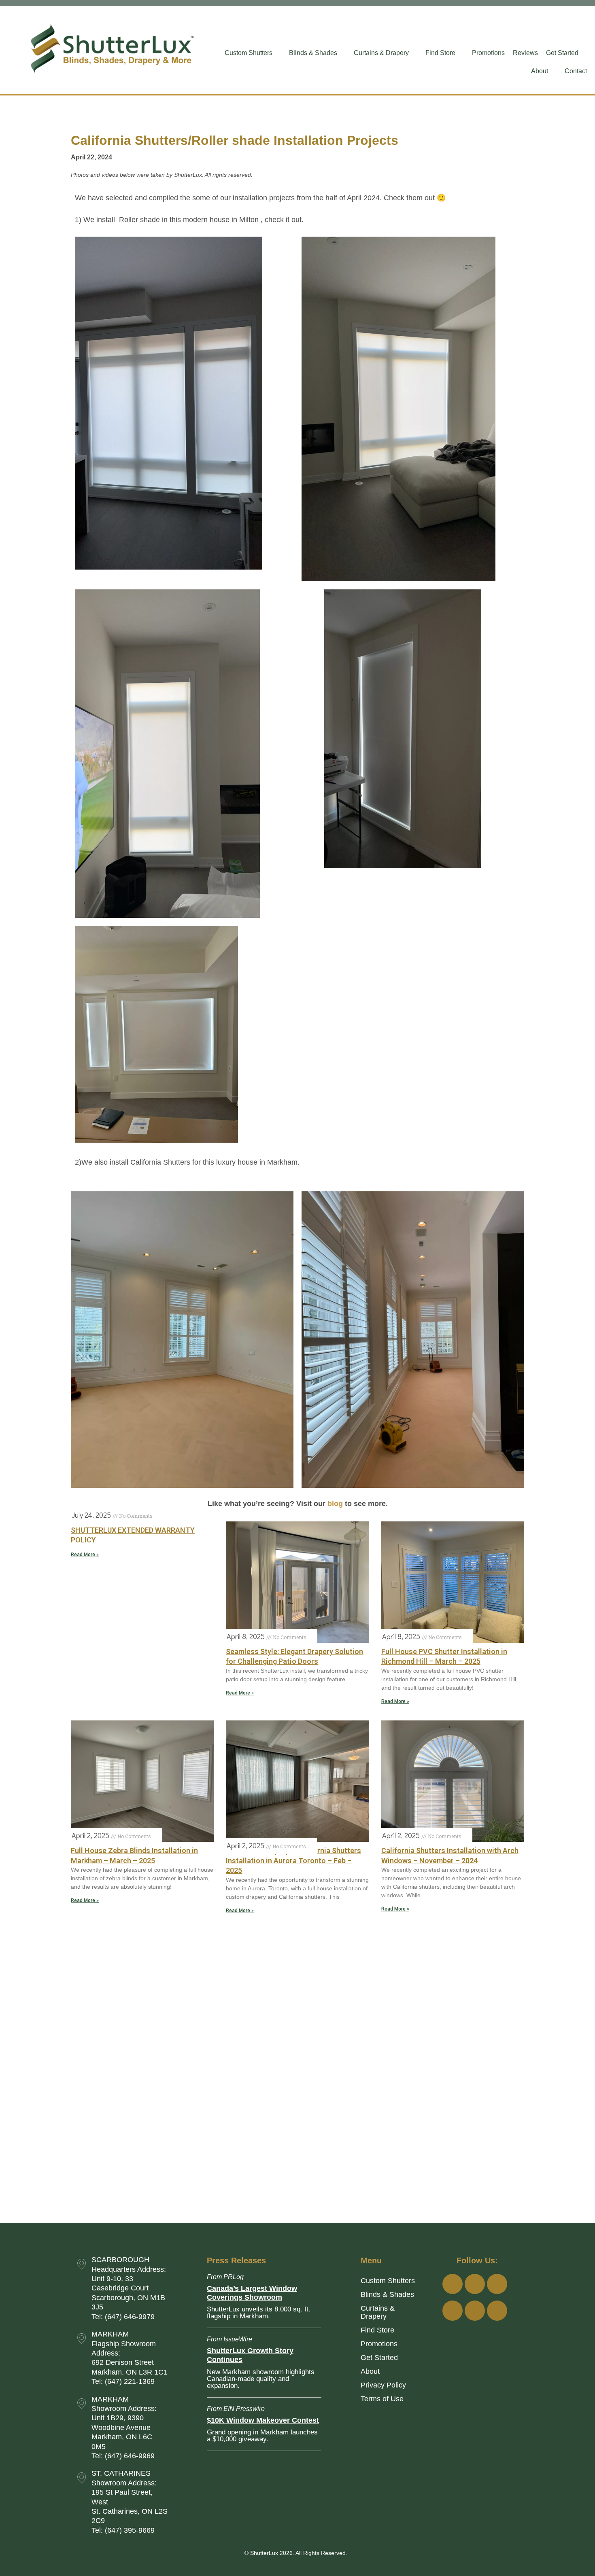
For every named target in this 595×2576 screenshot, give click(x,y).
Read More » (85, 1555)
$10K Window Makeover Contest (263, 2420)
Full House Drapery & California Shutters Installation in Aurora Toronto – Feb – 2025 (293, 1860)
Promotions (488, 53)
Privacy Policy (383, 2385)
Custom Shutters (249, 53)
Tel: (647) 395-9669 (123, 2530)
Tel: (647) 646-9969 (123, 2456)
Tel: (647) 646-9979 (123, 2317)
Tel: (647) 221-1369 (123, 2381)
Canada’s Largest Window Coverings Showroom (252, 2293)
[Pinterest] (497, 2311)
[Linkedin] (453, 2311)
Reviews (525, 53)
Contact (576, 71)
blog (335, 1504)
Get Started (562, 53)
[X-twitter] (475, 2311)
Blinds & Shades (313, 53)
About (540, 71)
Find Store (440, 53)
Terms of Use (382, 2399)
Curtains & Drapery (381, 53)
